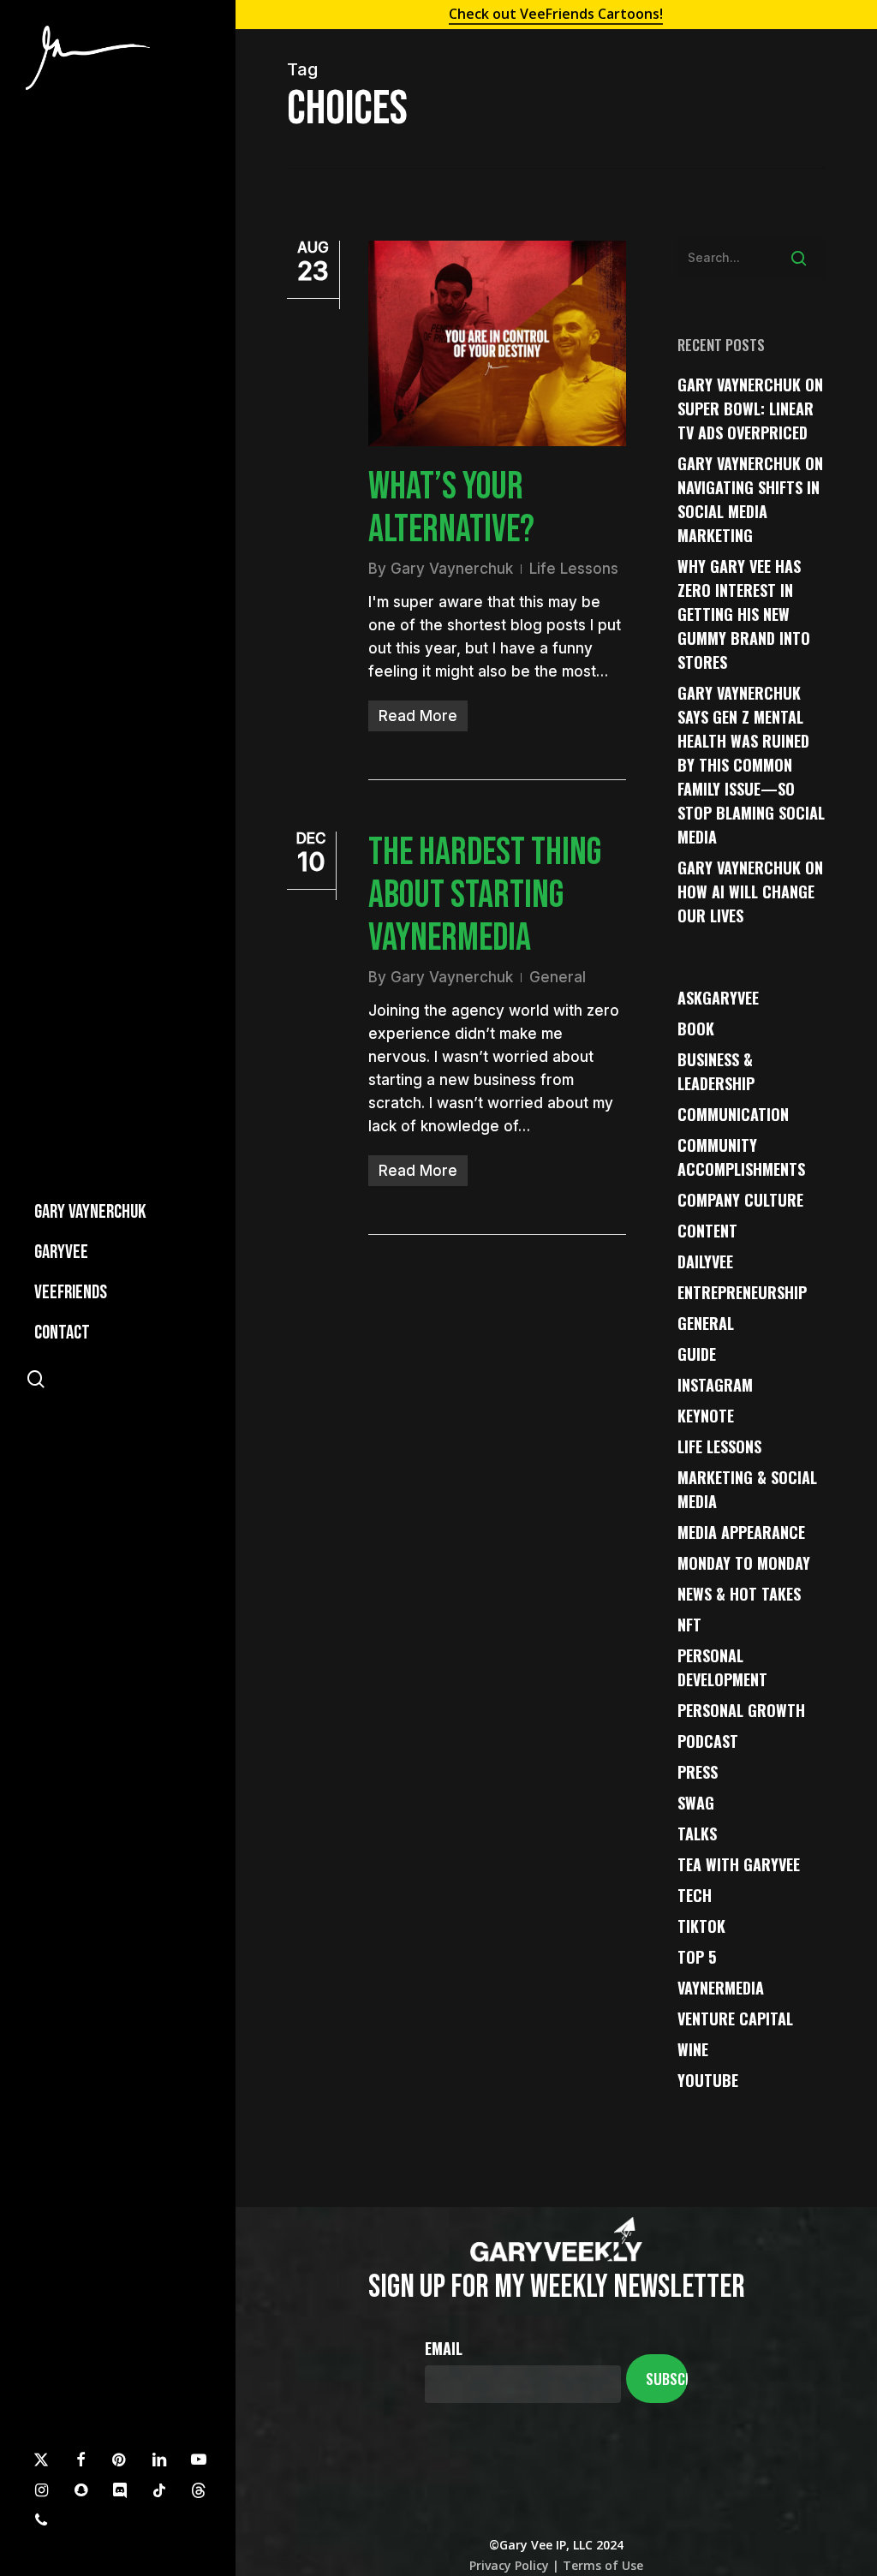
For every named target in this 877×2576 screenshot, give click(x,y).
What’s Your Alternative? (451, 508)
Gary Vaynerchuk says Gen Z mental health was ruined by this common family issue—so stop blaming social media (751, 765)
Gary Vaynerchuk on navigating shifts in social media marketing (750, 499)
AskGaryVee (718, 998)
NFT (689, 1625)
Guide (697, 1354)
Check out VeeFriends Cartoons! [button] (556, 14)
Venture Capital (735, 2018)
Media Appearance (741, 1532)
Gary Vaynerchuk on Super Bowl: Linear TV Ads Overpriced (750, 408)
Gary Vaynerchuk (452, 569)
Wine (693, 2049)
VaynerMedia (721, 1988)
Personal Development (722, 1667)
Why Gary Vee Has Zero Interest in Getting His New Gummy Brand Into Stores (744, 614)
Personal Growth (741, 1710)
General (558, 977)
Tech (695, 1895)
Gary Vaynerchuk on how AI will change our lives (750, 891)
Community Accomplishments (741, 1157)
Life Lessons (574, 569)
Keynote (706, 1416)
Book (696, 1029)
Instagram (715, 1385)
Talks (697, 1834)
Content (707, 1231)
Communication (733, 1114)
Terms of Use (601, 2565)
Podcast (708, 1741)
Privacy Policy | (514, 2565)
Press (698, 1772)
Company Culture (740, 1200)
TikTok (701, 1926)
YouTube (708, 2080)
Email (444, 2348)
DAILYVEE (705, 1261)
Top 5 (697, 1957)
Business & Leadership (716, 1071)
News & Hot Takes (739, 1594)
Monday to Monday (744, 1563)
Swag (696, 1803)
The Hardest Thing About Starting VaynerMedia (485, 895)
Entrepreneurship (742, 1292)
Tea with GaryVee (739, 1864)
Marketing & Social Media (747, 1489)
